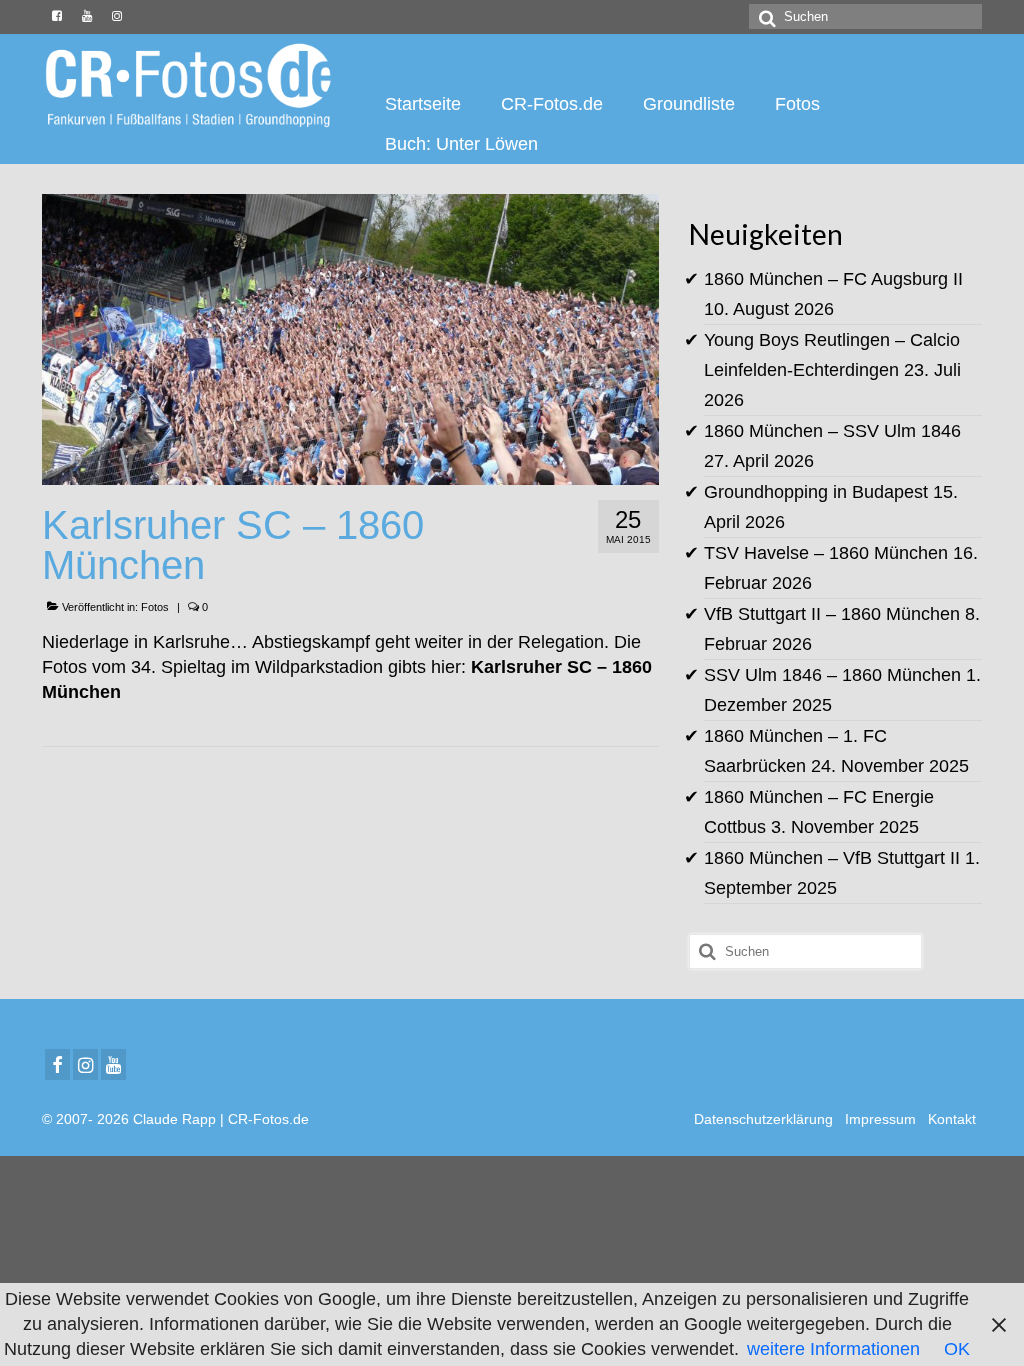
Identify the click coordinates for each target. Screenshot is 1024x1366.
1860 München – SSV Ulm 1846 (832, 431)
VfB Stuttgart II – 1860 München (832, 614)
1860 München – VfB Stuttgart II (832, 858)
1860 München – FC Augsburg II (833, 279)
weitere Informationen (833, 1349)
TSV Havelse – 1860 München (826, 553)
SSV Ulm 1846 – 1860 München (832, 675)
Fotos (155, 607)
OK (957, 1349)
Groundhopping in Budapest (816, 492)
